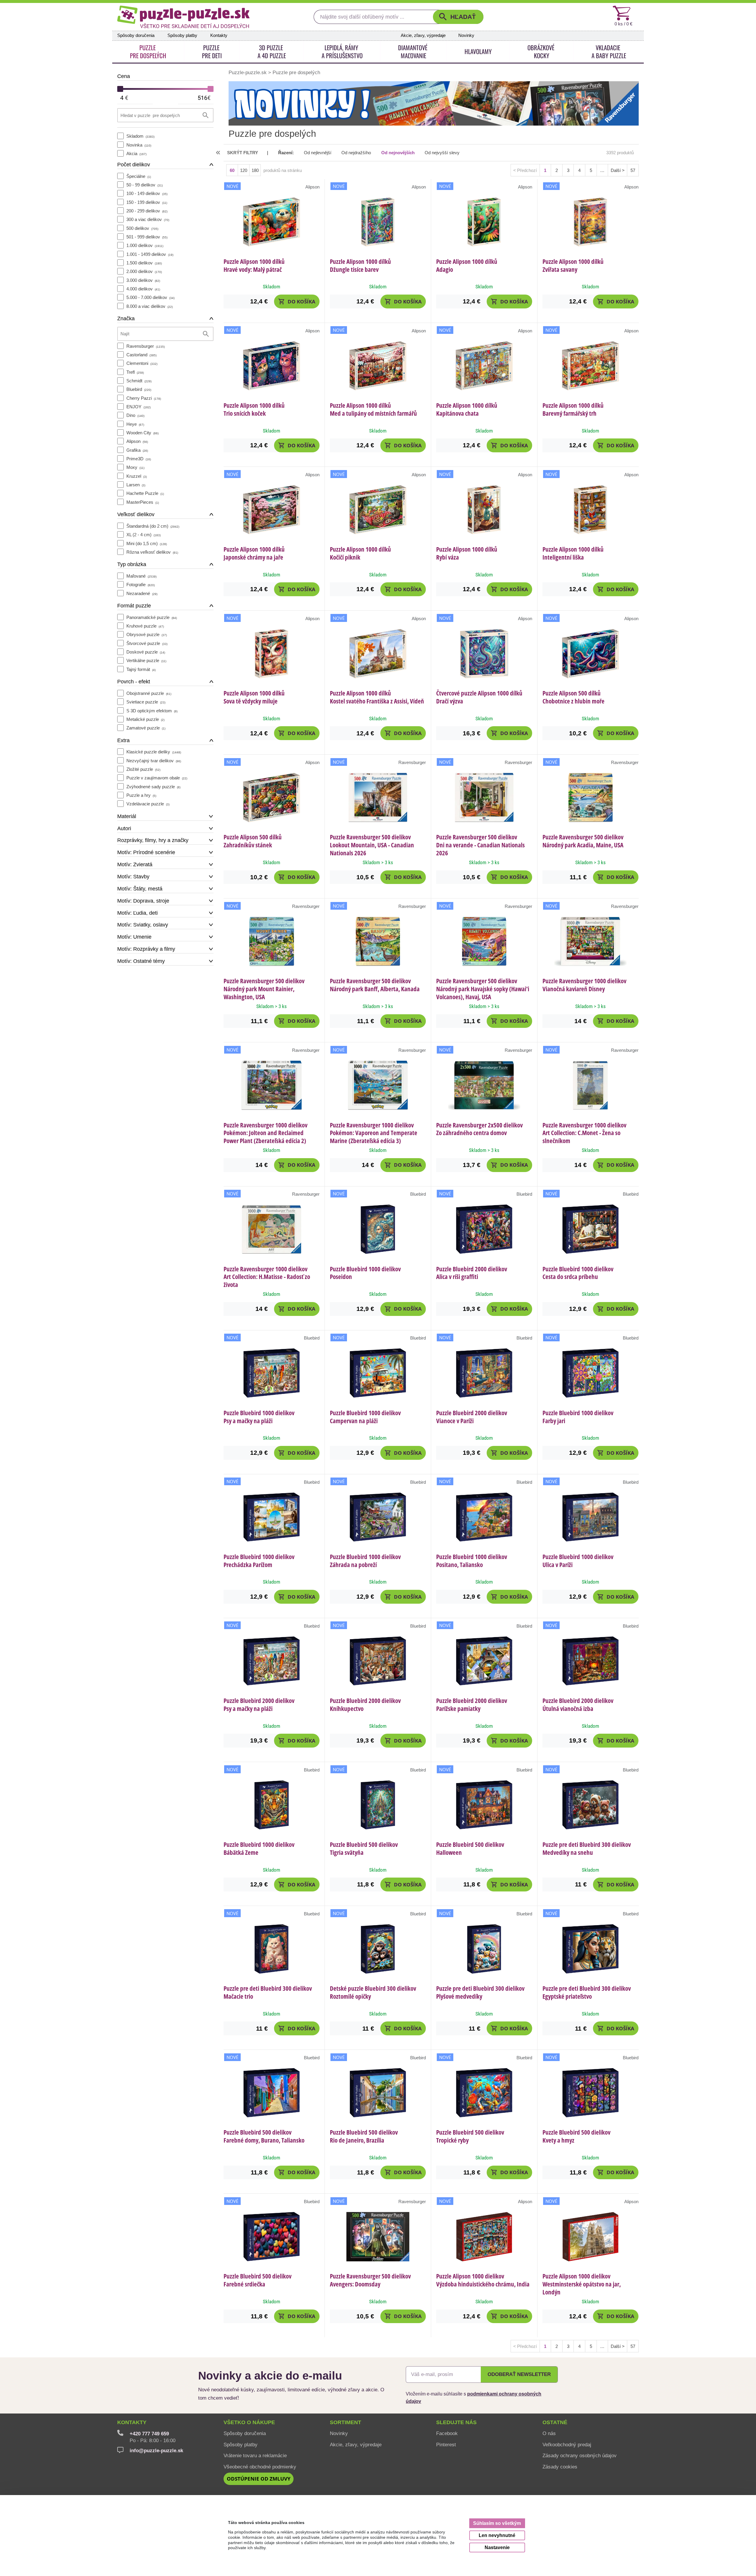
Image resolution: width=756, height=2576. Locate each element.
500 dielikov (142, 228)
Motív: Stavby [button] (133, 877)
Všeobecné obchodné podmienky (260, 2467)
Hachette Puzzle (145, 493)
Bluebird (139, 389)
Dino (135, 415)
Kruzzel (137, 476)
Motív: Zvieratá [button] (135, 864)
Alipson (137, 441)
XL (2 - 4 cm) (144, 535)
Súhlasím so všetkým (497, 2523)
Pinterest (446, 2445)
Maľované (141, 576)
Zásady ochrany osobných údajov (580, 2455)
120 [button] (244, 170)
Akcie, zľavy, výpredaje (423, 35)
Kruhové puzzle (145, 626)
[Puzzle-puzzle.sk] (183, 17)
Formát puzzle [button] (134, 606)
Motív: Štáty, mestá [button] (140, 889)
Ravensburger (146, 346)
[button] (458, 17)
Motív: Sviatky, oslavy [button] (143, 925)
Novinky (466, 35)
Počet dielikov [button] (134, 165)
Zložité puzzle (143, 769)
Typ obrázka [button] (132, 564)
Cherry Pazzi (144, 398)
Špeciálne (139, 176)
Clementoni (142, 363)
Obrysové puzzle (147, 634)
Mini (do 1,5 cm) (147, 543)
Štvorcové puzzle (147, 643)
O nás (549, 2433)
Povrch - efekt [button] (134, 682)
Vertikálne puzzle (146, 660)
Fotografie (141, 585)
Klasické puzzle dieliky (154, 752)
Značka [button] (126, 318)
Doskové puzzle (146, 652)
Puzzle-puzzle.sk (248, 72)
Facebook (447, 2433)
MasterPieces (143, 502)
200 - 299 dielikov (147, 211)
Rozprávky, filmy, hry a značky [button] (153, 840)
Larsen (136, 485)
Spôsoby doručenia (136, 35)
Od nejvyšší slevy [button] (442, 153)
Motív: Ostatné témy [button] (141, 961)
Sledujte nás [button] (456, 2422)
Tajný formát (141, 669)
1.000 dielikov (145, 245)
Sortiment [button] (346, 2422)
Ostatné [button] (555, 2422)
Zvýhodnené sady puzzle (153, 787)
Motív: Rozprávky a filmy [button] (146, 949)
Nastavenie (497, 2547)
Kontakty (219, 35)
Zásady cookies (560, 2467)
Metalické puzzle (145, 719)
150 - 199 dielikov (147, 202)
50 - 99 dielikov (145, 185)
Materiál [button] (127, 816)
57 (633, 170)
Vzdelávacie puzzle (148, 804)
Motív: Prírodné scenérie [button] (146, 852)
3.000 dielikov (143, 280)
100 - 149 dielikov (147, 193)
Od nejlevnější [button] (318, 153)
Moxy (135, 467)
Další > (618, 170)
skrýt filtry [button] (243, 153)
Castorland (141, 355)
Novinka (139, 145)
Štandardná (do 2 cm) (153, 526)
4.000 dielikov (143, 289)
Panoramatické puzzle (152, 617)
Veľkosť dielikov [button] (136, 514)
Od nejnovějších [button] (398, 153)
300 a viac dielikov (148, 219)
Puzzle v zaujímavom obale (157, 778)
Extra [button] (123, 740)
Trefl (135, 372)
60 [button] (232, 170)
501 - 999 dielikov (147, 237)
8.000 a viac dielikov (150, 306)
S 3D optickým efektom (152, 711)
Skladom (140, 136)
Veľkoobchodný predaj (567, 2445)
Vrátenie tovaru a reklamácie (255, 2455)
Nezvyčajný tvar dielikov (154, 761)
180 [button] (255, 170)
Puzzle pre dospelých (296, 72)
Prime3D (139, 459)
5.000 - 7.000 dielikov (150, 297)
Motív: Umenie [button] (134, 937)
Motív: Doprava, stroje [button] (143, 901)
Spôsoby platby (182, 35)
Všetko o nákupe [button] (249, 2422)
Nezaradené (142, 593)
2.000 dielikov (144, 271)
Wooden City (142, 433)
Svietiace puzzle (146, 702)
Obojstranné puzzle (149, 693)
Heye (135, 424)
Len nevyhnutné (497, 2535)
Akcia (136, 153)
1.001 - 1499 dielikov (150, 254)
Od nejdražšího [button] (356, 153)
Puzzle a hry (141, 795)
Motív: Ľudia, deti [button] (137, 913)
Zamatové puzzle (146, 728)
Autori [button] (124, 828)
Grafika (137, 450)
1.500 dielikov (144, 263)
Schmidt (139, 381)
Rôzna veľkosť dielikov (152, 552)
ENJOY (139, 407)
